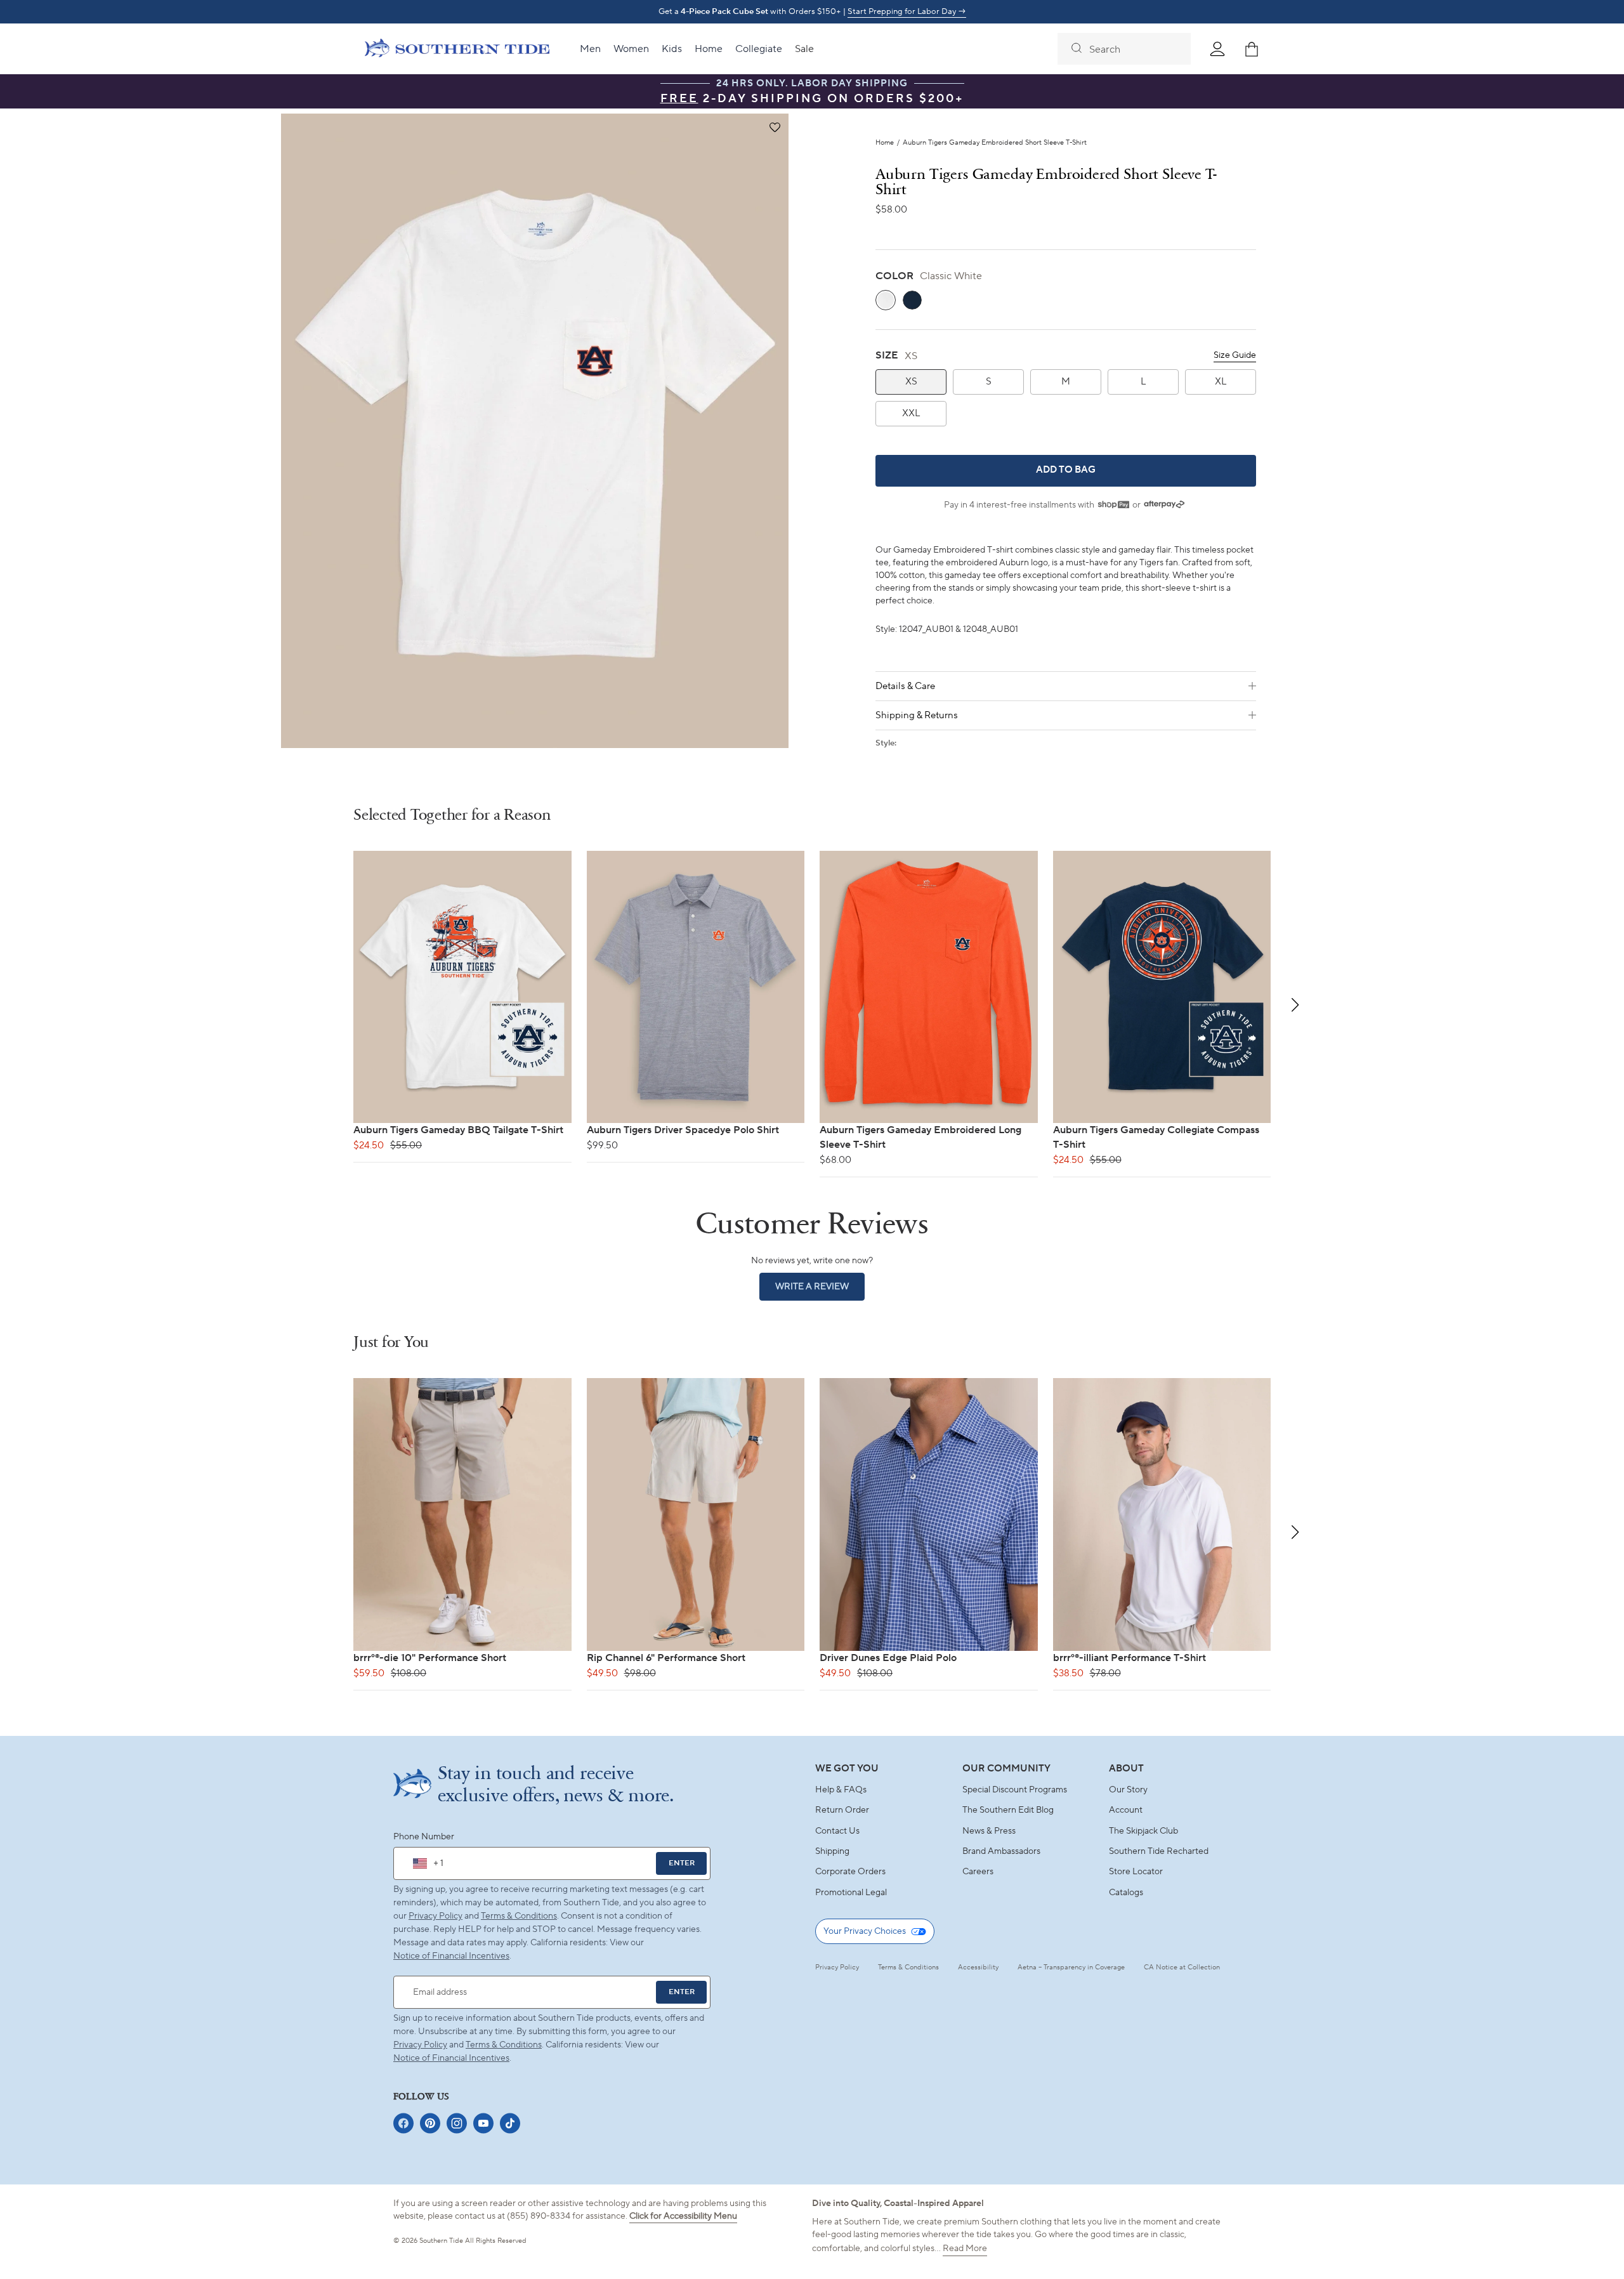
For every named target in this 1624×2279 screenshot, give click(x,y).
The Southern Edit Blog (1008, 1810)
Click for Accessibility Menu (683, 2216)
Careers (978, 1872)
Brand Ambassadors (1001, 1851)
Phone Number (424, 1837)
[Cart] (1252, 49)
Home (885, 143)
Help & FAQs (841, 1790)
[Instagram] (457, 2123)
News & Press (989, 1831)
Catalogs (1126, 1893)
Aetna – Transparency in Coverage (1071, 1967)
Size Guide (1235, 355)
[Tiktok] (510, 2123)
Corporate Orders (850, 1872)
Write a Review (820, 1291)
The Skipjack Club (1143, 1831)
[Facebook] (403, 2123)
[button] (774, 128)
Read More (965, 2249)
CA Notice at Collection (1182, 1967)
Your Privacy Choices (865, 1931)
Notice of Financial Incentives (451, 2058)
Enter (682, 1863)
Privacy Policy (435, 1916)
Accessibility (978, 1967)
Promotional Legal (851, 1893)
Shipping (832, 1851)
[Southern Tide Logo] (457, 49)
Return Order (842, 1810)
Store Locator (1136, 1872)
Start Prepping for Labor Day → (907, 11)
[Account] (1217, 49)
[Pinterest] (430, 2123)
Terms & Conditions (519, 1916)
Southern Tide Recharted (1159, 1851)
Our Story (1128, 1790)
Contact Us (837, 1831)
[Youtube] (483, 2123)
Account (1126, 1810)
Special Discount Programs (1015, 1790)
